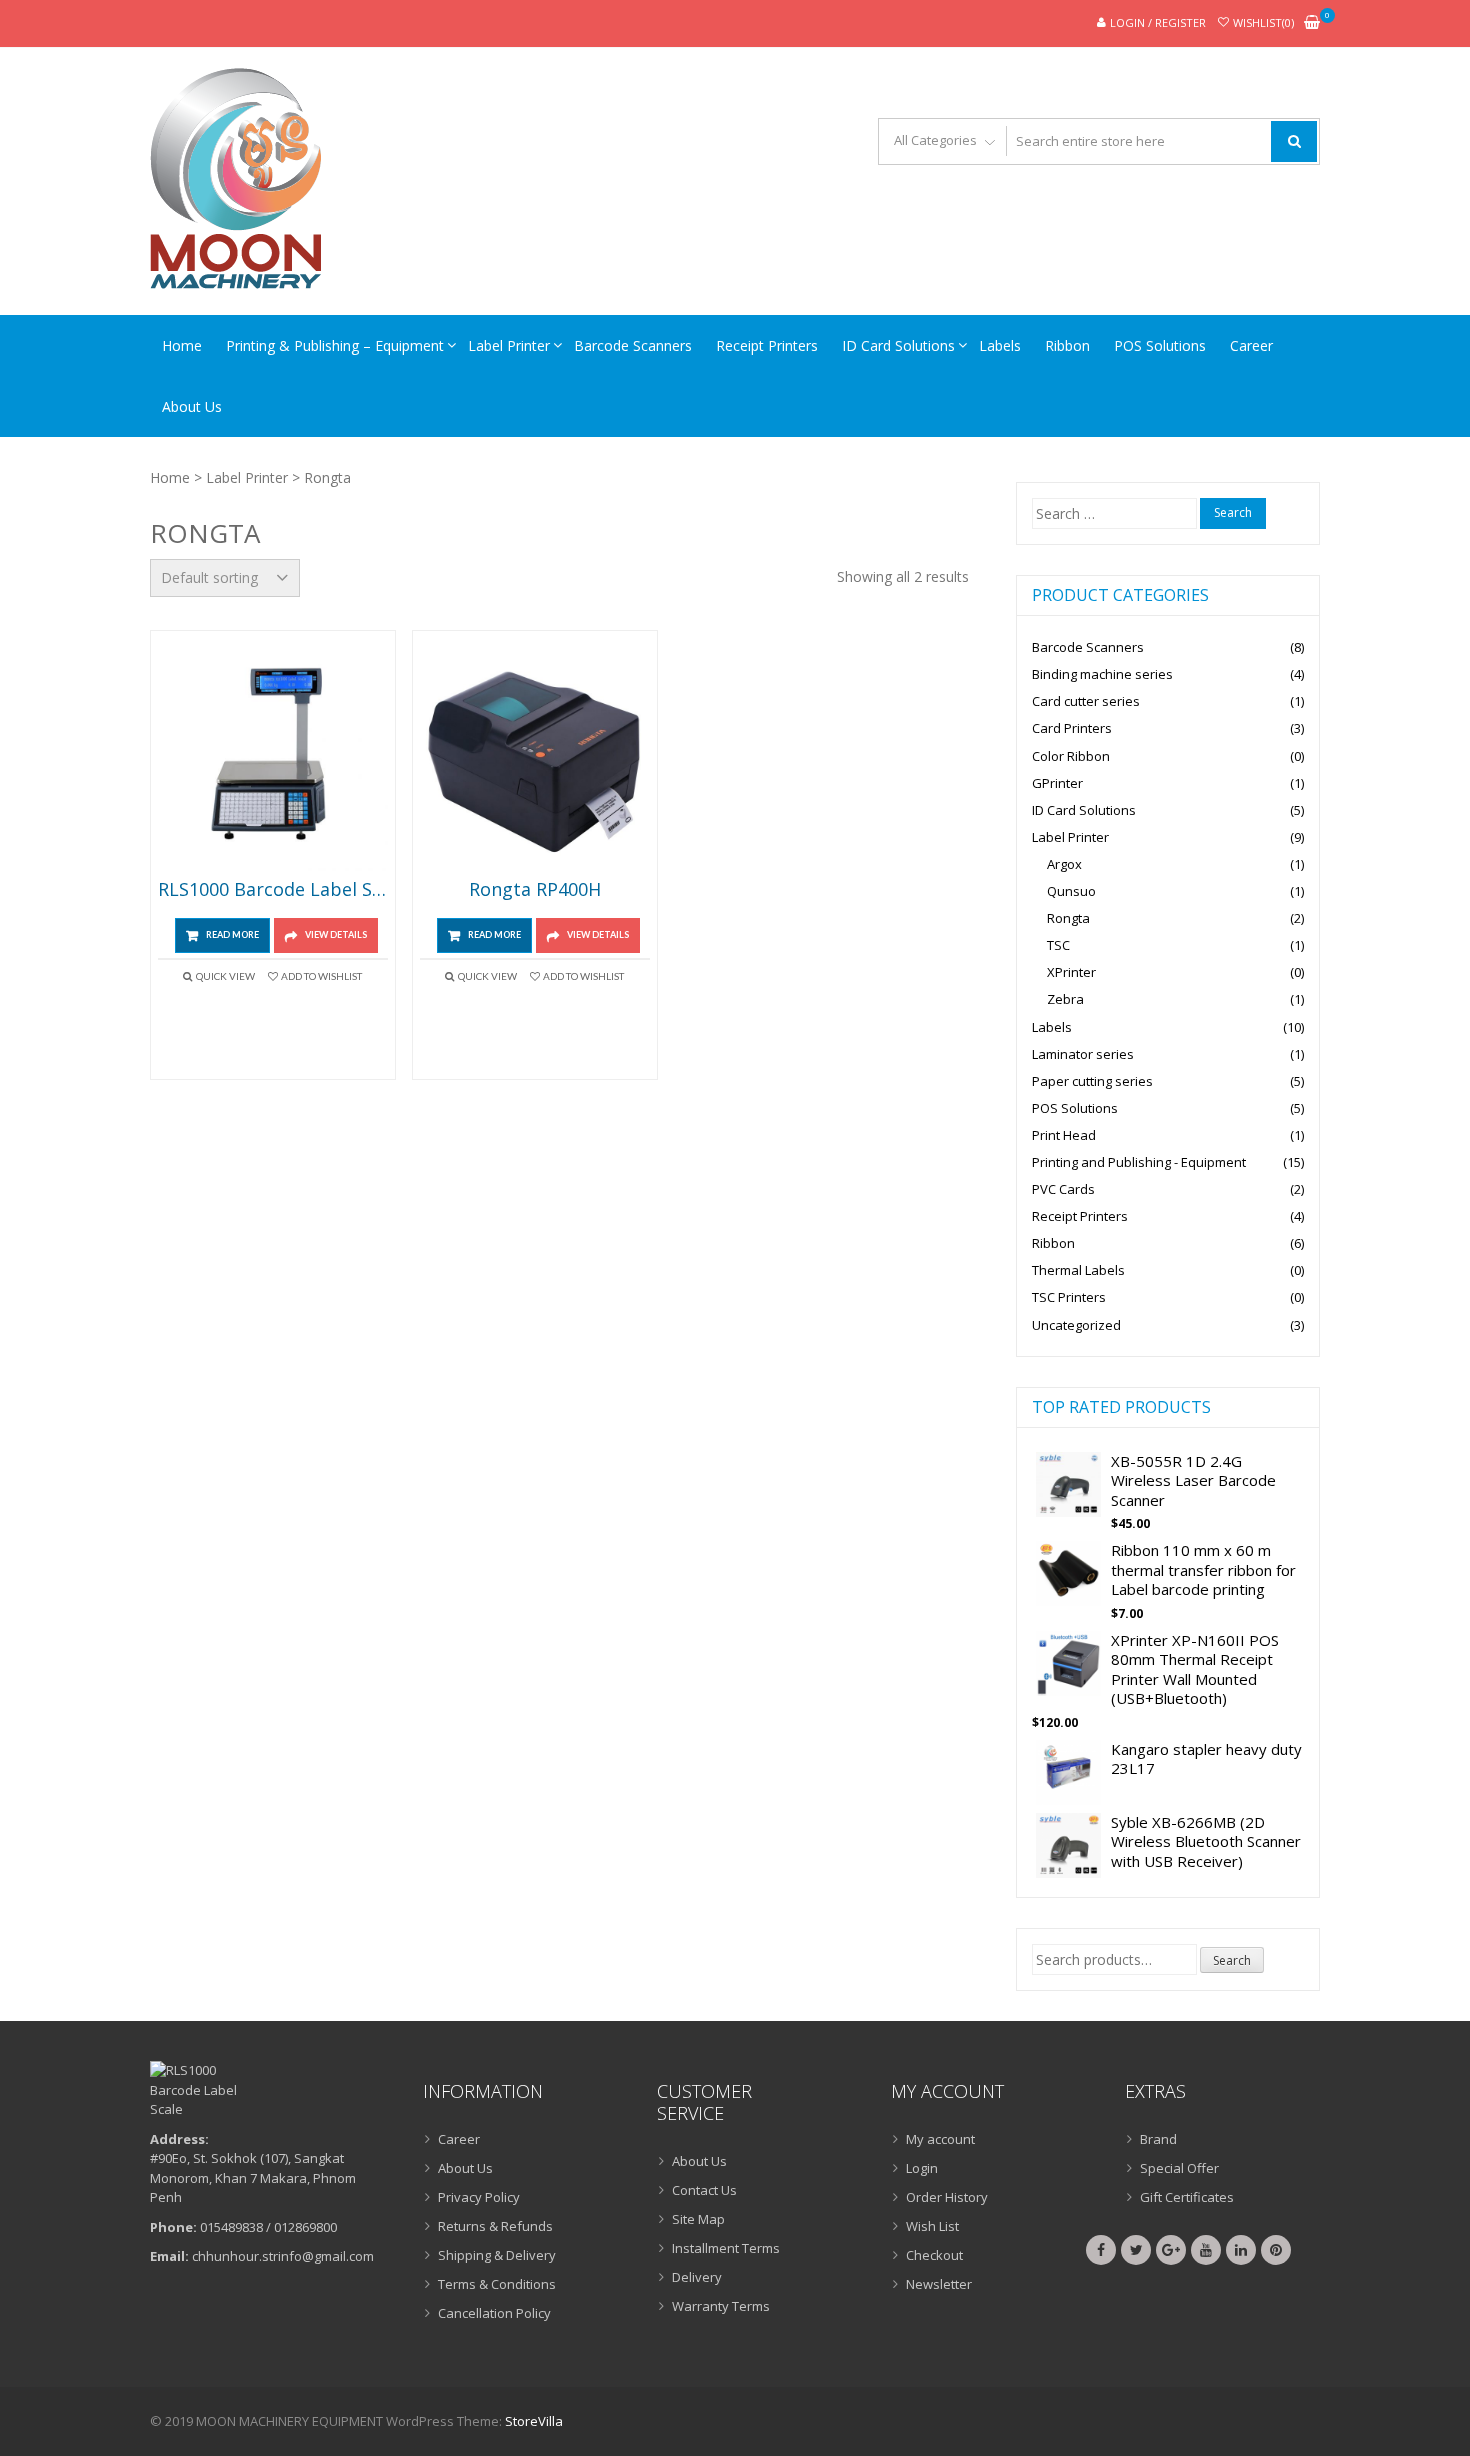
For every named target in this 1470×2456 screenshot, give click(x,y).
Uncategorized (1076, 1325)
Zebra (1065, 999)
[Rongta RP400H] (535, 756)
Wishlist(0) (1263, 22)
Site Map (698, 2219)
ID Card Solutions (898, 345)
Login (922, 2168)
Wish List (932, 2226)
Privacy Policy (479, 2197)
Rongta (1068, 918)
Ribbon (1067, 345)
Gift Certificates (1187, 2197)
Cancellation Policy (494, 2313)
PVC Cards (1063, 1189)
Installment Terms (726, 2248)
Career (1251, 345)
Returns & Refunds (495, 2226)
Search (1232, 1960)
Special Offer (1179, 2168)
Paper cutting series (1092, 1081)
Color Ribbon (1071, 756)
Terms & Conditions (497, 2284)
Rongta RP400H (535, 890)
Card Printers (1072, 728)
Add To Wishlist (321, 976)
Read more (232, 934)
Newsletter (939, 2284)
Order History (947, 2197)
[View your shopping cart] (1312, 23)
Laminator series (1083, 1054)
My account (940, 2139)
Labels (1000, 345)
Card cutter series (1086, 701)
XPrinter (1071, 972)
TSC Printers (1069, 1297)
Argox (1064, 864)
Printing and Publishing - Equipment (1139, 1162)
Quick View (225, 976)
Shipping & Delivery (497, 2255)
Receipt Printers (767, 345)
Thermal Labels (1078, 1270)
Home (182, 345)
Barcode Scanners (633, 345)
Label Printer (509, 345)
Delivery (697, 2277)
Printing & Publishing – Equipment (335, 345)
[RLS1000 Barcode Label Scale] (273, 756)
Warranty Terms (721, 2306)
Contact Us (704, 2190)
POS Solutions (1160, 345)
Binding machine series (1102, 674)
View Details (336, 934)
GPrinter (1057, 783)
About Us (192, 406)
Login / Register (1158, 22)
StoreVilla (534, 2421)
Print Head (1064, 1135)
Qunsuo (1071, 891)
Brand (1158, 2139)
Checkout (934, 2255)
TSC (1058, 945)
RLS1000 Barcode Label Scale (273, 890)
